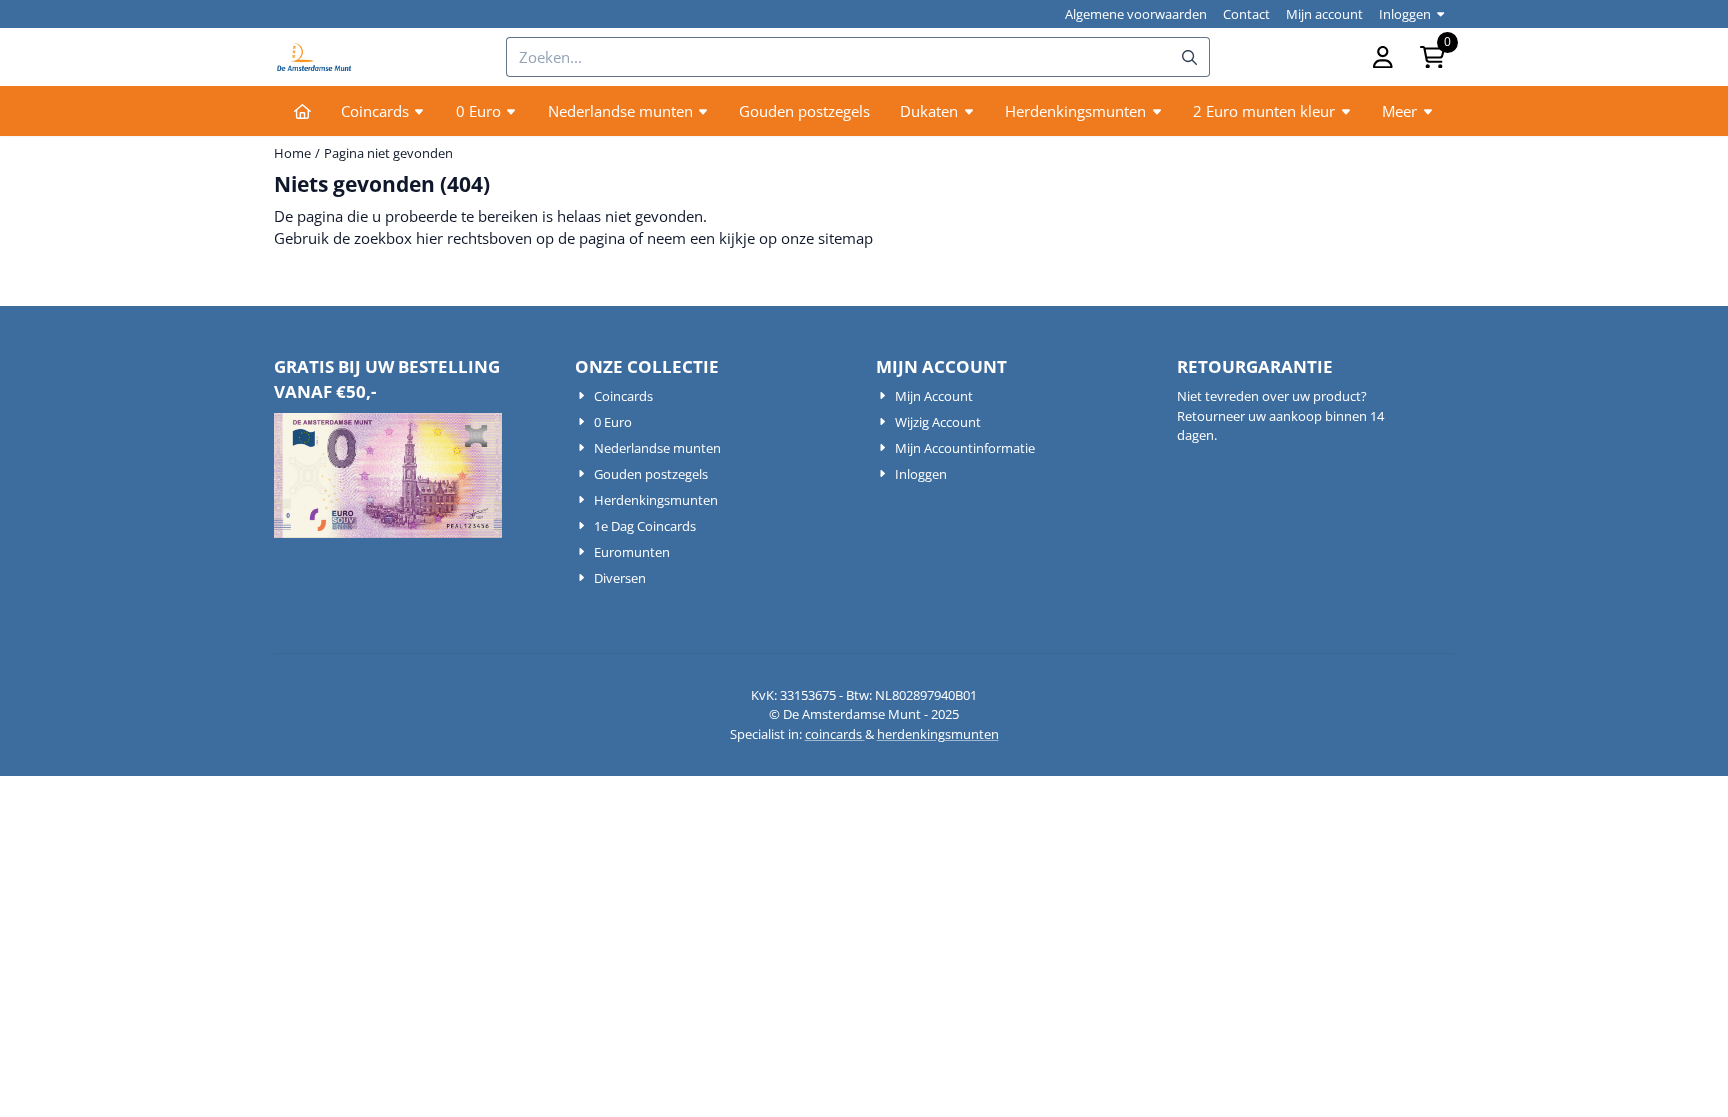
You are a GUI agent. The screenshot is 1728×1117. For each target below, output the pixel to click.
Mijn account (1324, 14)
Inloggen (1405, 14)
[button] (1383, 57)
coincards (835, 734)
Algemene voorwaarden (1136, 14)
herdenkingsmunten (938, 734)
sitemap (845, 238)
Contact (1246, 14)
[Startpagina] (302, 111)
